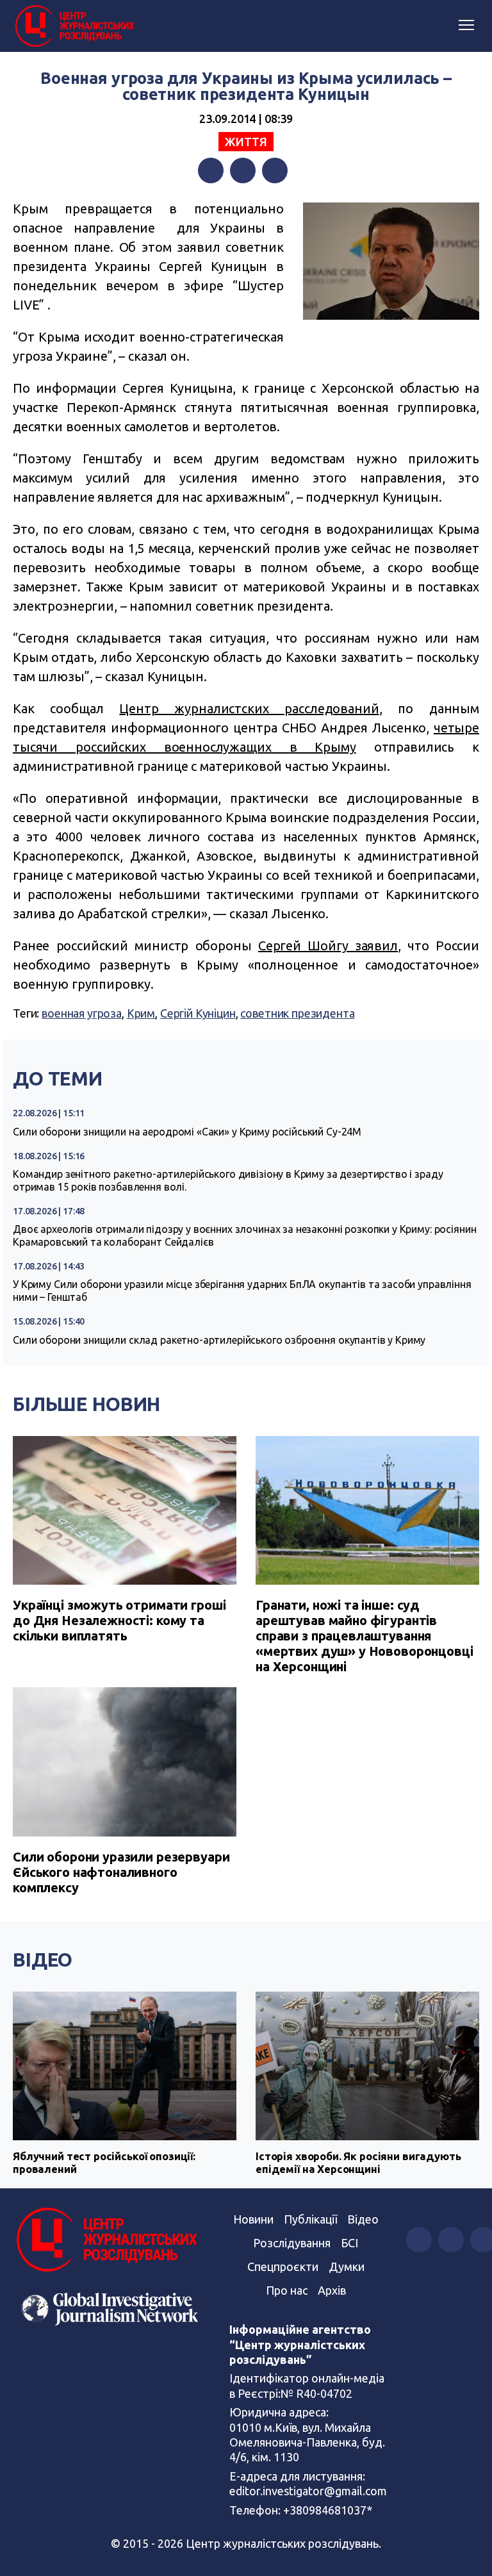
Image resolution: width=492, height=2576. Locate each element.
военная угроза (82, 1013)
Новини (253, 2219)
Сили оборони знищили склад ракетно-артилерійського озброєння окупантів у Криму (219, 1340)
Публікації (310, 2219)
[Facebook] (211, 170)
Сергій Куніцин (198, 1013)
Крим (141, 1013)
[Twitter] (243, 170)
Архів (332, 2290)
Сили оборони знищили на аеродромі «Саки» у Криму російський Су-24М (187, 1132)
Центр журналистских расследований (249, 708)
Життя (246, 142)
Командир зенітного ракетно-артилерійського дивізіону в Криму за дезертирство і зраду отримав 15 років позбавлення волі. (228, 1180)
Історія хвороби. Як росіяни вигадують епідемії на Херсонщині (358, 2162)
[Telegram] (275, 170)
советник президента (297, 1013)
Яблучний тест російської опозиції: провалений (104, 2162)
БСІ (349, 2243)
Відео (43, 1960)
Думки (347, 2266)
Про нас (287, 2290)
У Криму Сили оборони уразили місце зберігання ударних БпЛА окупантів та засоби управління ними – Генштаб (242, 1291)
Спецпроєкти (283, 2266)
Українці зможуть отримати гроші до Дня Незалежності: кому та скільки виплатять (119, 1620)
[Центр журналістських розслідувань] (74, 26)
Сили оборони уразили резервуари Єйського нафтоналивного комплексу (121, 1872)
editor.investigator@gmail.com (308, 2491)
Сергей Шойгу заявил (328, 945)
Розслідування (292, 2243)
